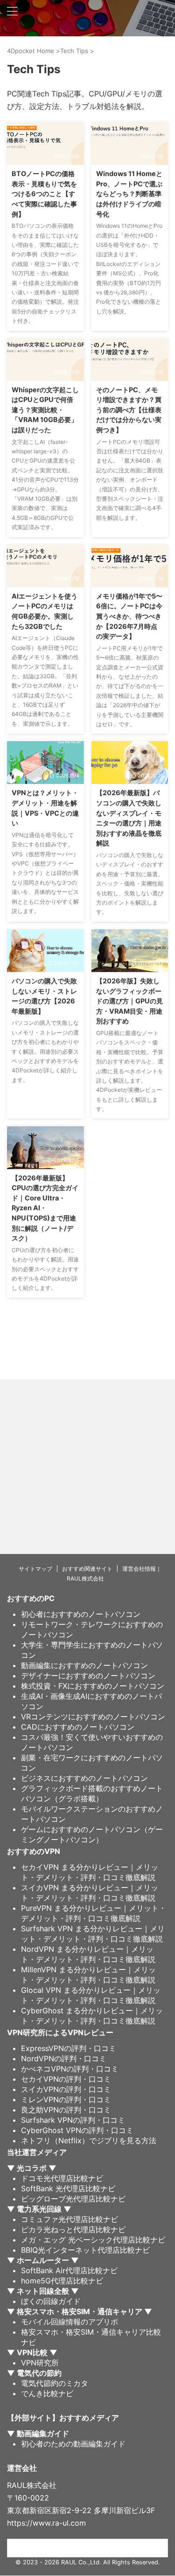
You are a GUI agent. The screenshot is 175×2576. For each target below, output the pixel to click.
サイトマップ (35, 1569)
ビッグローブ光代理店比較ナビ (73, 2199)
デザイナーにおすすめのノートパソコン (88, 1676)
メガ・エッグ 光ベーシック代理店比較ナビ (93, 2240)
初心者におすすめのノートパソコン (81, 1614)
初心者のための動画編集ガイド (73, 2444)
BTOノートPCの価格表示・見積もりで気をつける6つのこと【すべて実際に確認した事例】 (44, 194)
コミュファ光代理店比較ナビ (70, 2219)
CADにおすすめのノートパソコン (78, 1727)
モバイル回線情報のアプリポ (70, 2322)
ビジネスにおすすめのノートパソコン (84, 1778)
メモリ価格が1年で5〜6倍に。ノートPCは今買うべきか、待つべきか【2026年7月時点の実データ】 (129, 616)
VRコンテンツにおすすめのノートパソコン (93, 1717)
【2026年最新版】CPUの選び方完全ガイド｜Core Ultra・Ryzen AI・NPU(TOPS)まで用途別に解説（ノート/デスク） (45, 1208)
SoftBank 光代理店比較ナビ (68, 2188)
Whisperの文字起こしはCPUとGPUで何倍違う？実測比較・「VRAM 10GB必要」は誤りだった (45, 410)
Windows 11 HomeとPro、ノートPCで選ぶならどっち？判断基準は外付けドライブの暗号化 (129, 194)
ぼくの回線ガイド (51, 2301)
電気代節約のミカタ (55, 2383)
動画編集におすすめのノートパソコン (84, 1665)
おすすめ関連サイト (87, 1569)
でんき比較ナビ (47, 2393)
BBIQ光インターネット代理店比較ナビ (85, 2250)
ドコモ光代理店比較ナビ (62, 2178)
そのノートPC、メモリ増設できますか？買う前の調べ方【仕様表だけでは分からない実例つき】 (129, 410)
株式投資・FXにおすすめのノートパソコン (93, 1686)
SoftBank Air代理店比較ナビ (69, 2270)
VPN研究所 (40, 2363)
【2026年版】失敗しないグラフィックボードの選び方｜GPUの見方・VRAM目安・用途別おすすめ (129, 1001)
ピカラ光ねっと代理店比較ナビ (73, 2229)
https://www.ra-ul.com (46, 2523)
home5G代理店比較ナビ (62, 2281)
